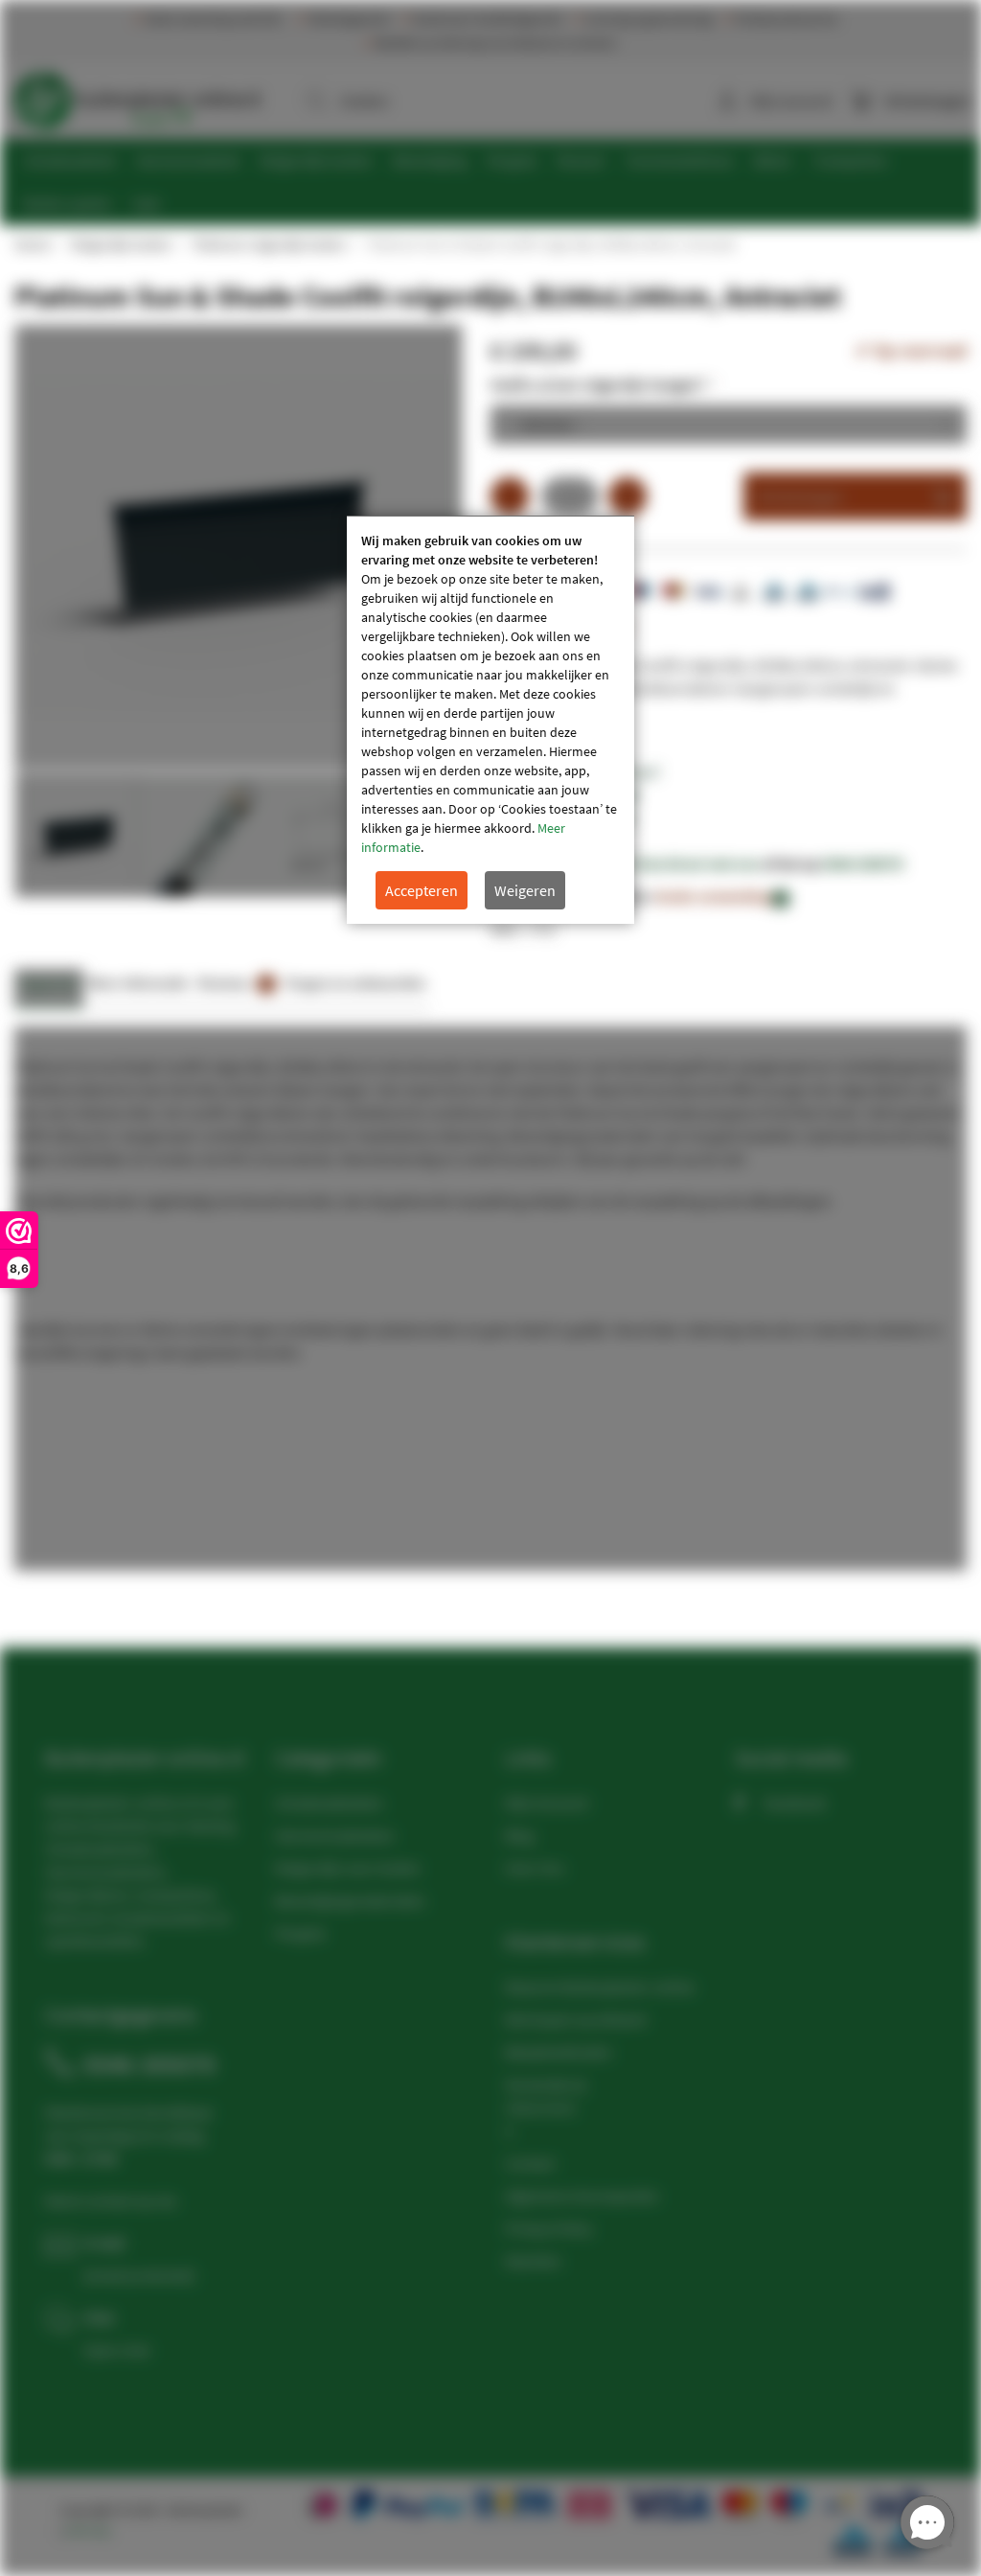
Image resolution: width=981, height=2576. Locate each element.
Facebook (795, 1803)
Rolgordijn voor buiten (348, 1868)
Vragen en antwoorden (355, 983)
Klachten (533, 2261)
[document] (490, 720)
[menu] (498, 182)
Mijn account (791, 101)
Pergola (300, 1933)
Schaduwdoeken (329, 1803)
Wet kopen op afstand (575, 2019)
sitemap (88, 2530)
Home (32, 244)
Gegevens (49, 983)
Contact (530, 2163)
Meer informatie (138, 983)
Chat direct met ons (696, 863)
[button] (204, 835)
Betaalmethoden (559, 2052)
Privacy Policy (548, 2228)
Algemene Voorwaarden (582, 2196)
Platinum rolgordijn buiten (269, 244)
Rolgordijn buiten (121, 244)
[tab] (49, 989)
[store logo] (137, 96)
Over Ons (535, 1868)
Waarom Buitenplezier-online (600, 1987)
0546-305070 (863, 863)
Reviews (234, 983)
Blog (519, 1835)
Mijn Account (547, 1803)
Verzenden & (546, 2084)
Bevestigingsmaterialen (350, 1900)
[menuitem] (70, 161)
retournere (540, 2107)
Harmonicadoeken (335, 1835)
